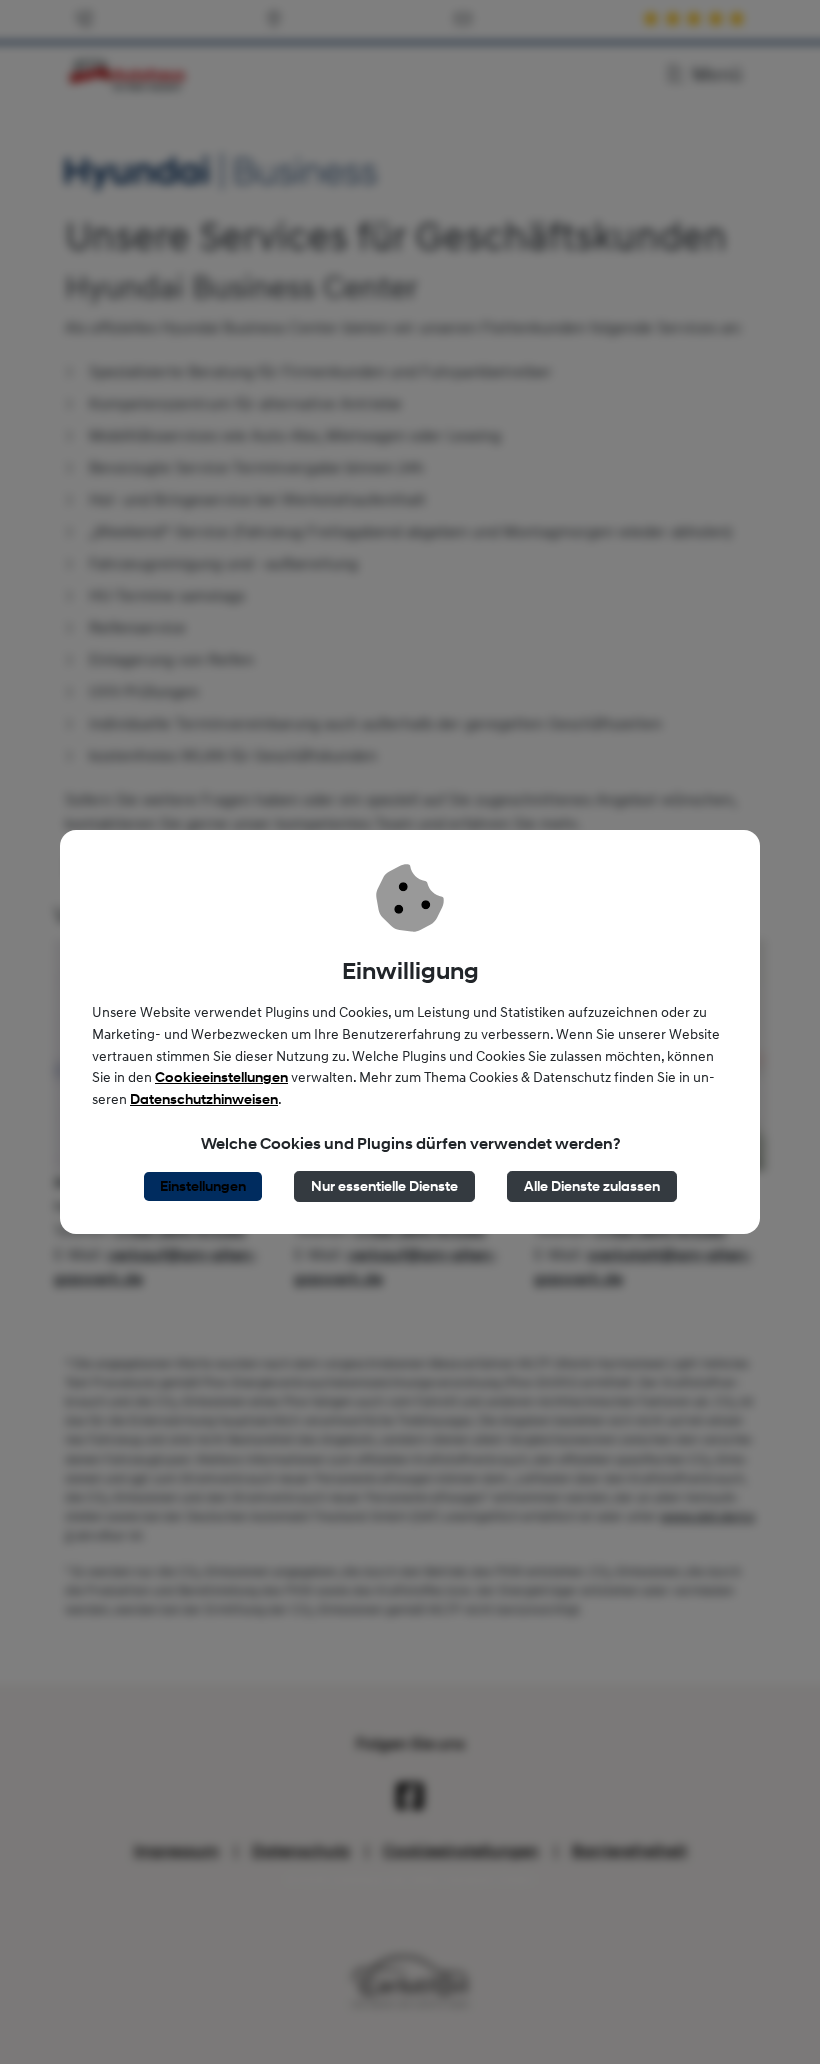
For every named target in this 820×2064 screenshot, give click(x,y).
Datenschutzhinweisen (204, 1100)
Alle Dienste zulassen (592, 1186)
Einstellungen (203, 1186)
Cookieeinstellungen (221, 1078)
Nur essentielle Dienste (384, 1186)
